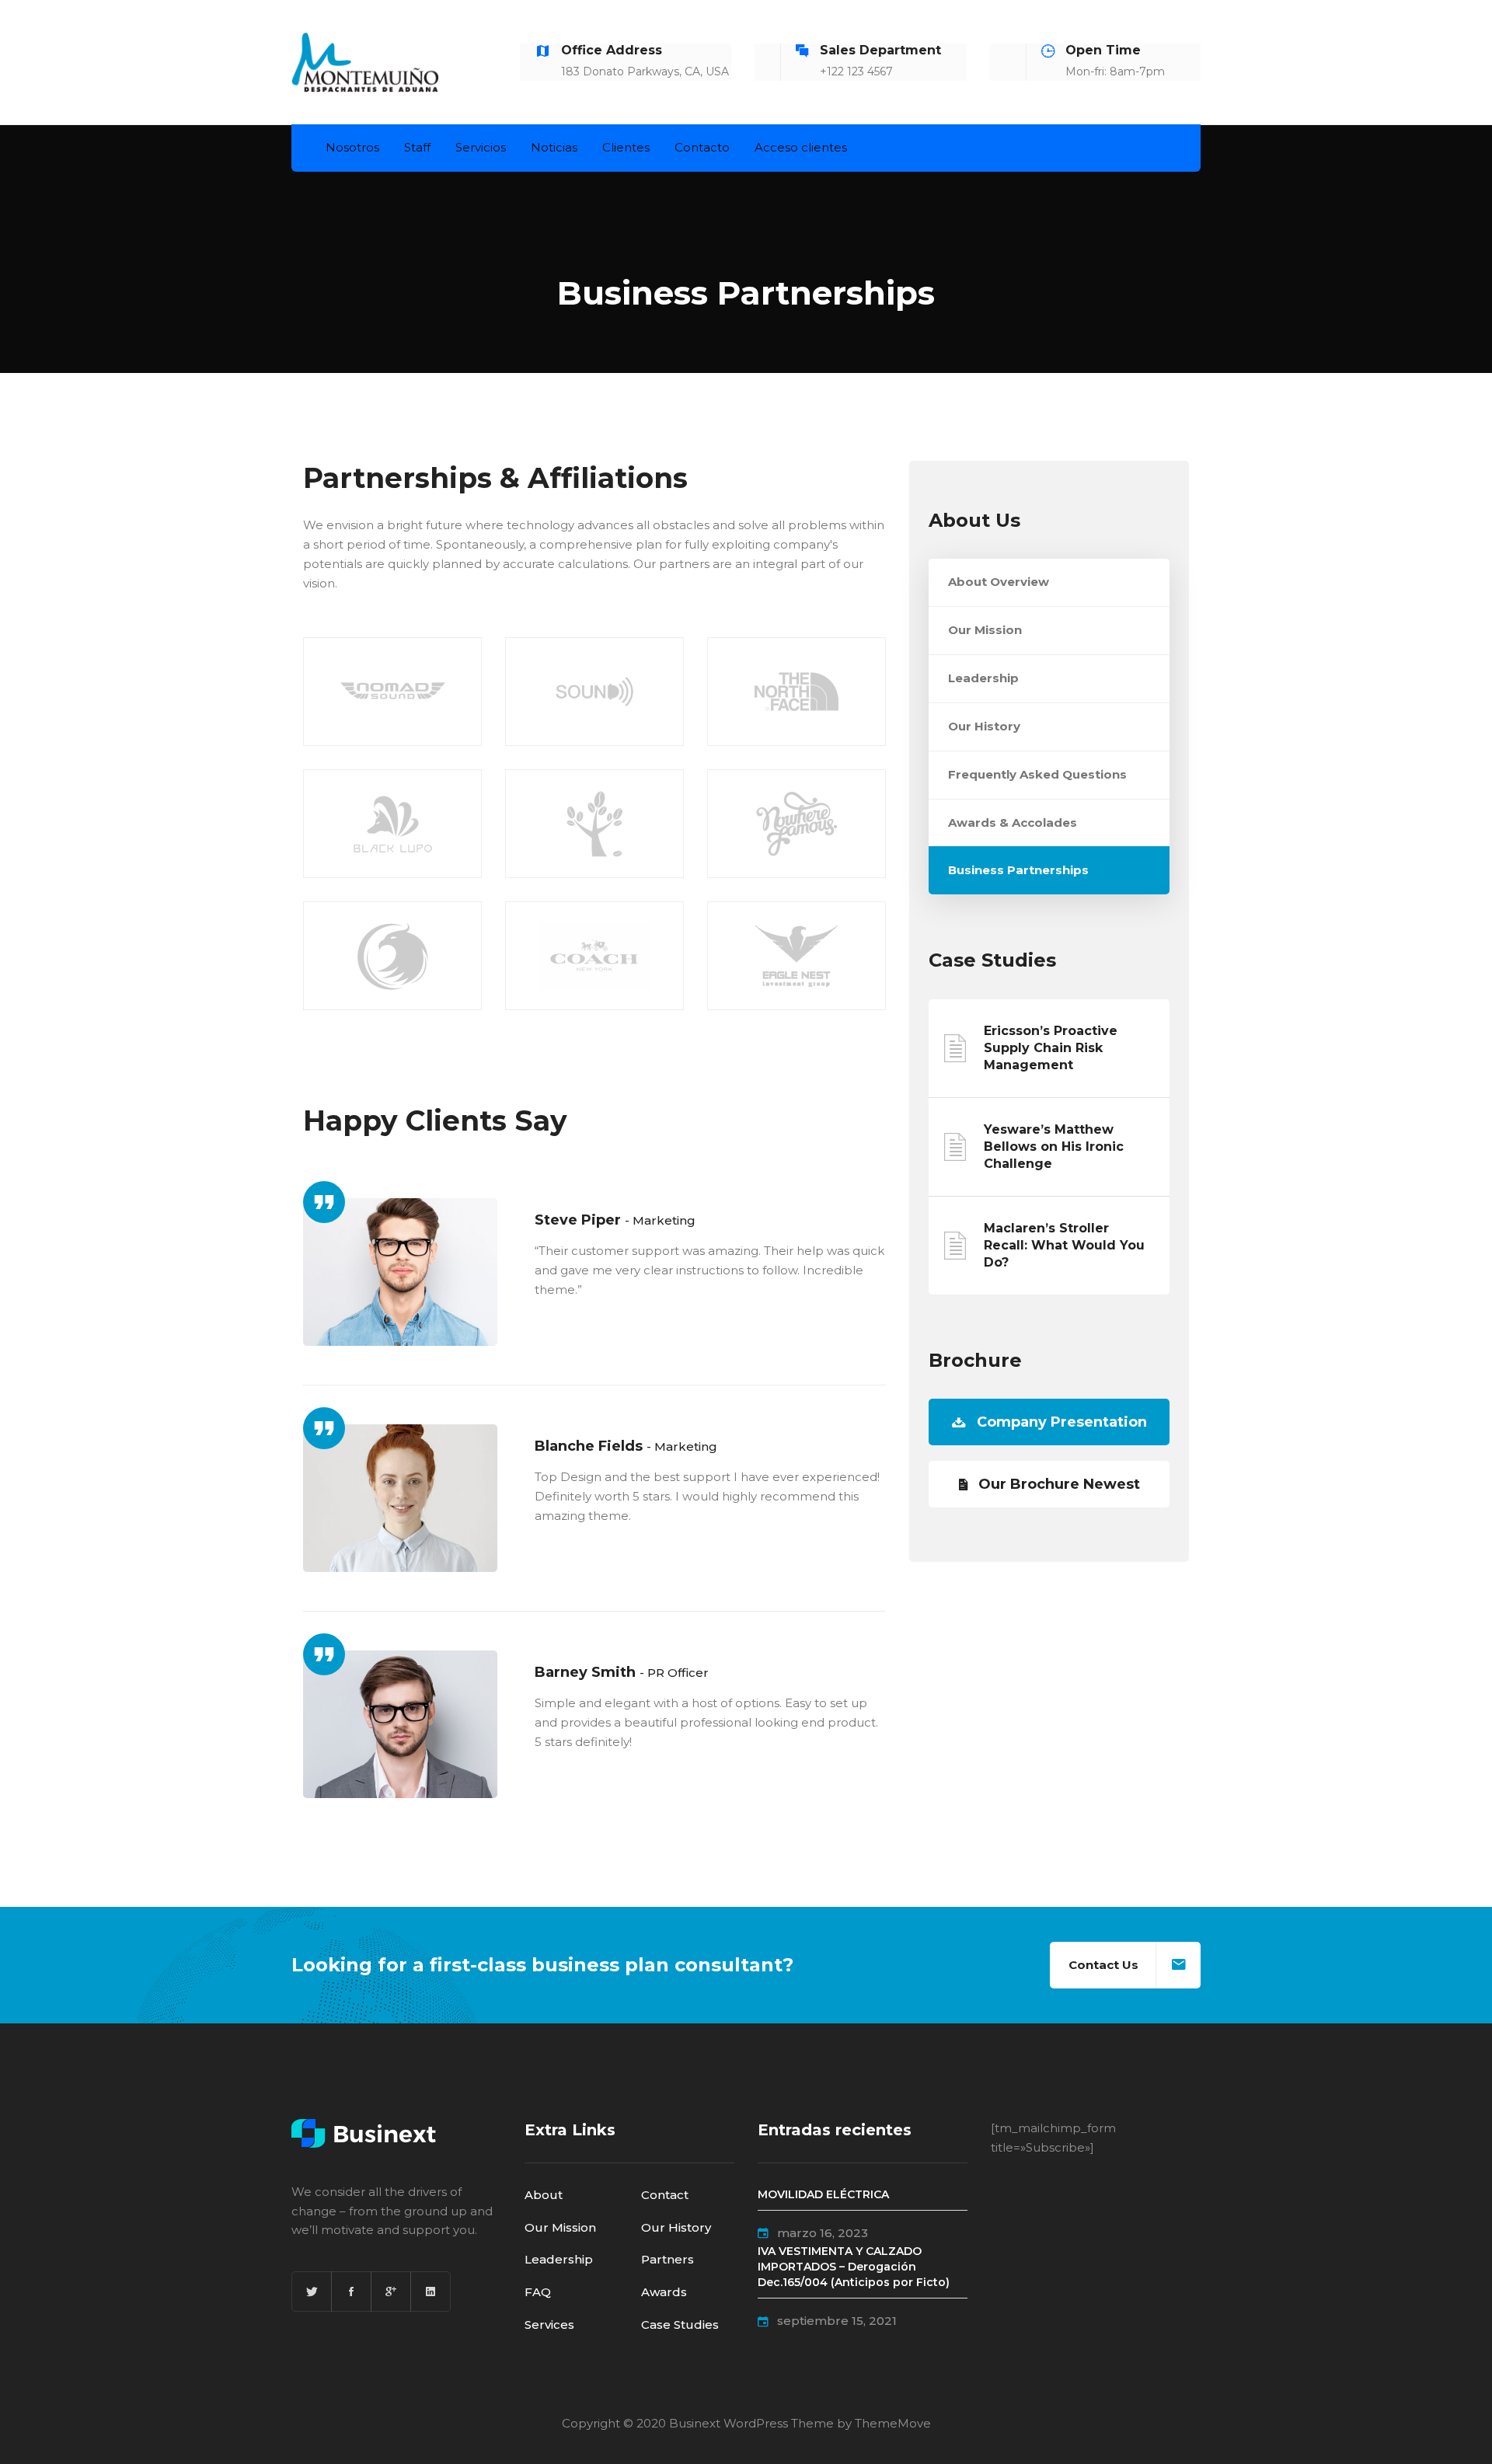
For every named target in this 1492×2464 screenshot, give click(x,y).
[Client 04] (594, 692)
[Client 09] (594, 956)
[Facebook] (351, 2291)
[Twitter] (312, 2291)
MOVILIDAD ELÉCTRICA (823, 2194)
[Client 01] (392, 692)
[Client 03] (797, 692)
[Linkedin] (431, 2291)
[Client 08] (594, 824)
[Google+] (391, 2291)
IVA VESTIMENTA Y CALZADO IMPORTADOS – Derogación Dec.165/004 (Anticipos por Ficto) (854, 2267)
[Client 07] (392, 824)
